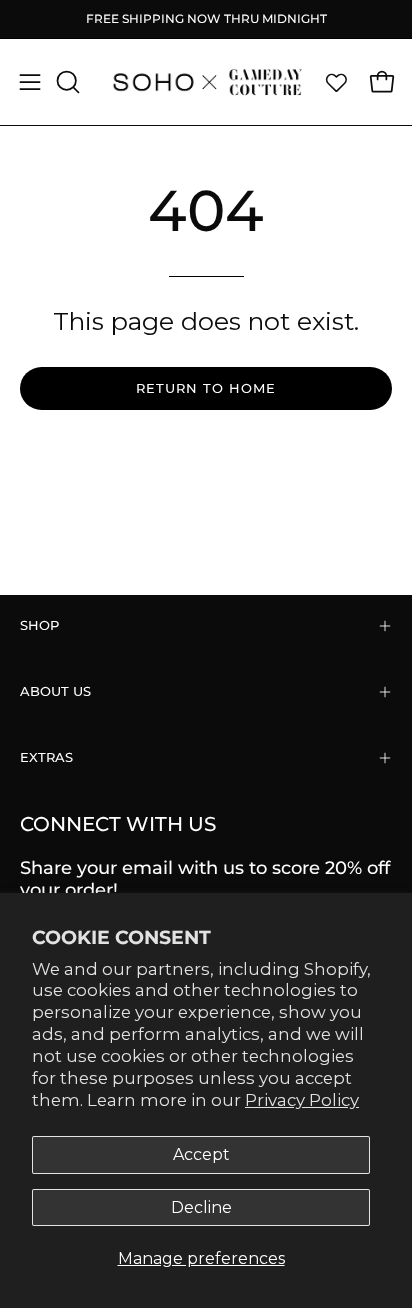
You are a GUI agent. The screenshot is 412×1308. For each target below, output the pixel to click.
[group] (206, 19)
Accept (201, 1154)
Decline (201, 1207)
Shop (39, 625)
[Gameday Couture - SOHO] (206, 82)
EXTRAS (46, 757)
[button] (66, 82)
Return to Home (205, 388)
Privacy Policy (302, 1100)
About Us (55, 691)
